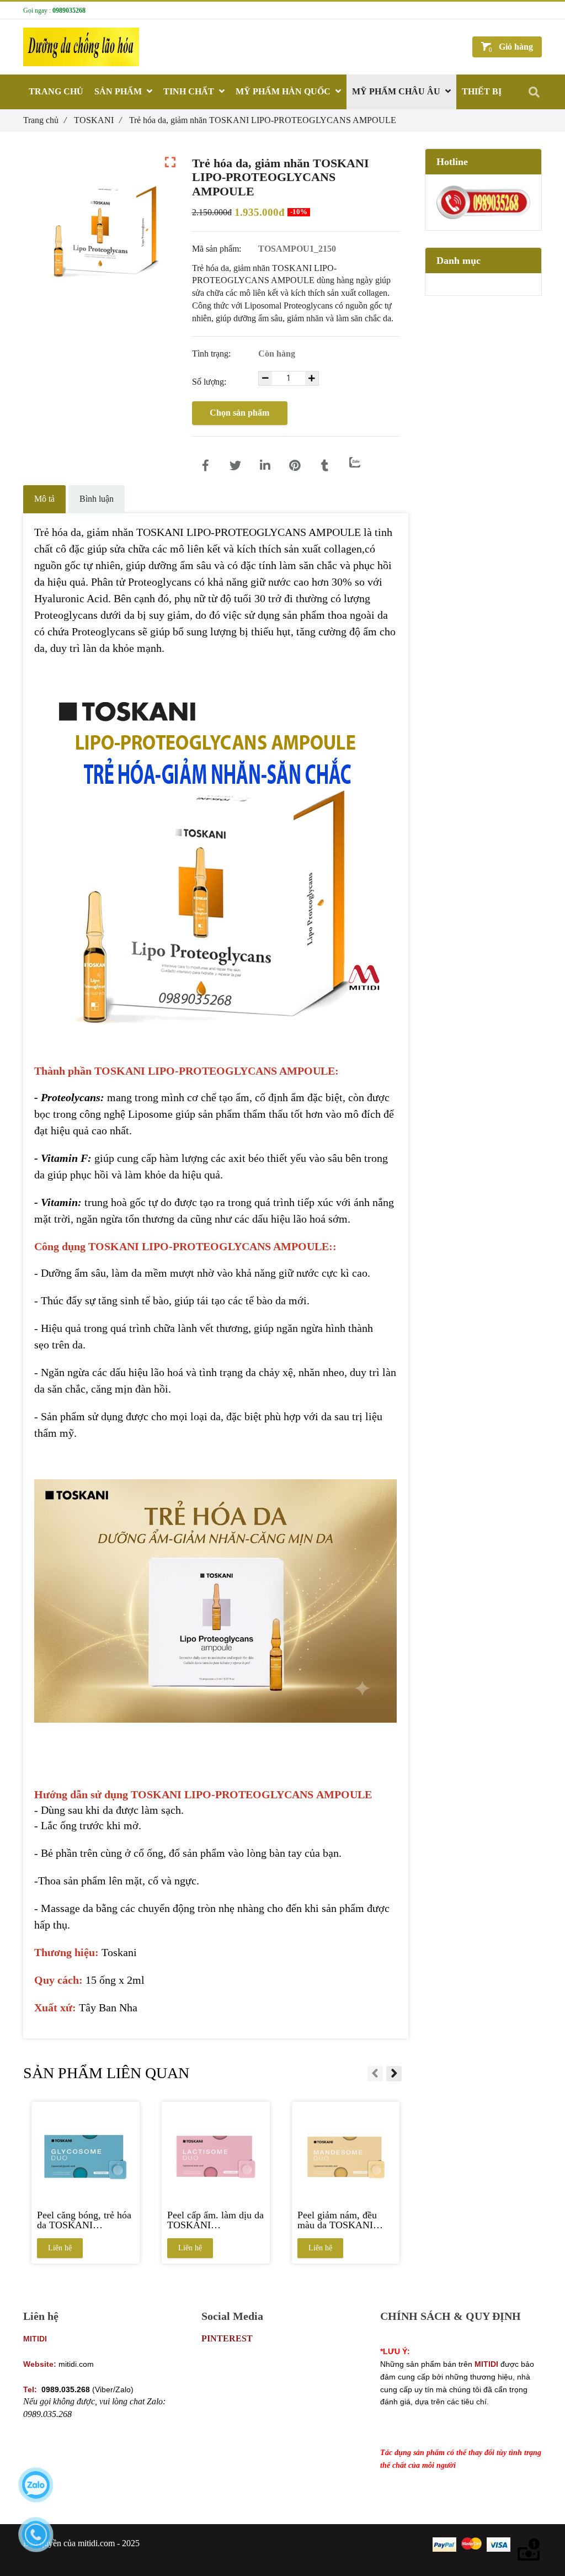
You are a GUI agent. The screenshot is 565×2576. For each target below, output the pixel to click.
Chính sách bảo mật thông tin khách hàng (452, 2338)
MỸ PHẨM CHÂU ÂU (397, 91)
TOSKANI (98, 120)
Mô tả (44, 499)
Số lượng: (210, 382)
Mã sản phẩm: (218, 249)
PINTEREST (227, 2338)
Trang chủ (45, 120)
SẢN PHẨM (119, 91)
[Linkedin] (265, 466)
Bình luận (97, 499)
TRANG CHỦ (56, 91)
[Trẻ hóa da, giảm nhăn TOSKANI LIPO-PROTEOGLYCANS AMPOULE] (206, 466)
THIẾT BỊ (482, 91)
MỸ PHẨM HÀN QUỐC (284, 91)
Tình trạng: (212, 354)
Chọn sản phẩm (239, 413)
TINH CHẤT (190, 91)
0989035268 (69, 10)
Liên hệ (60, 2248)
